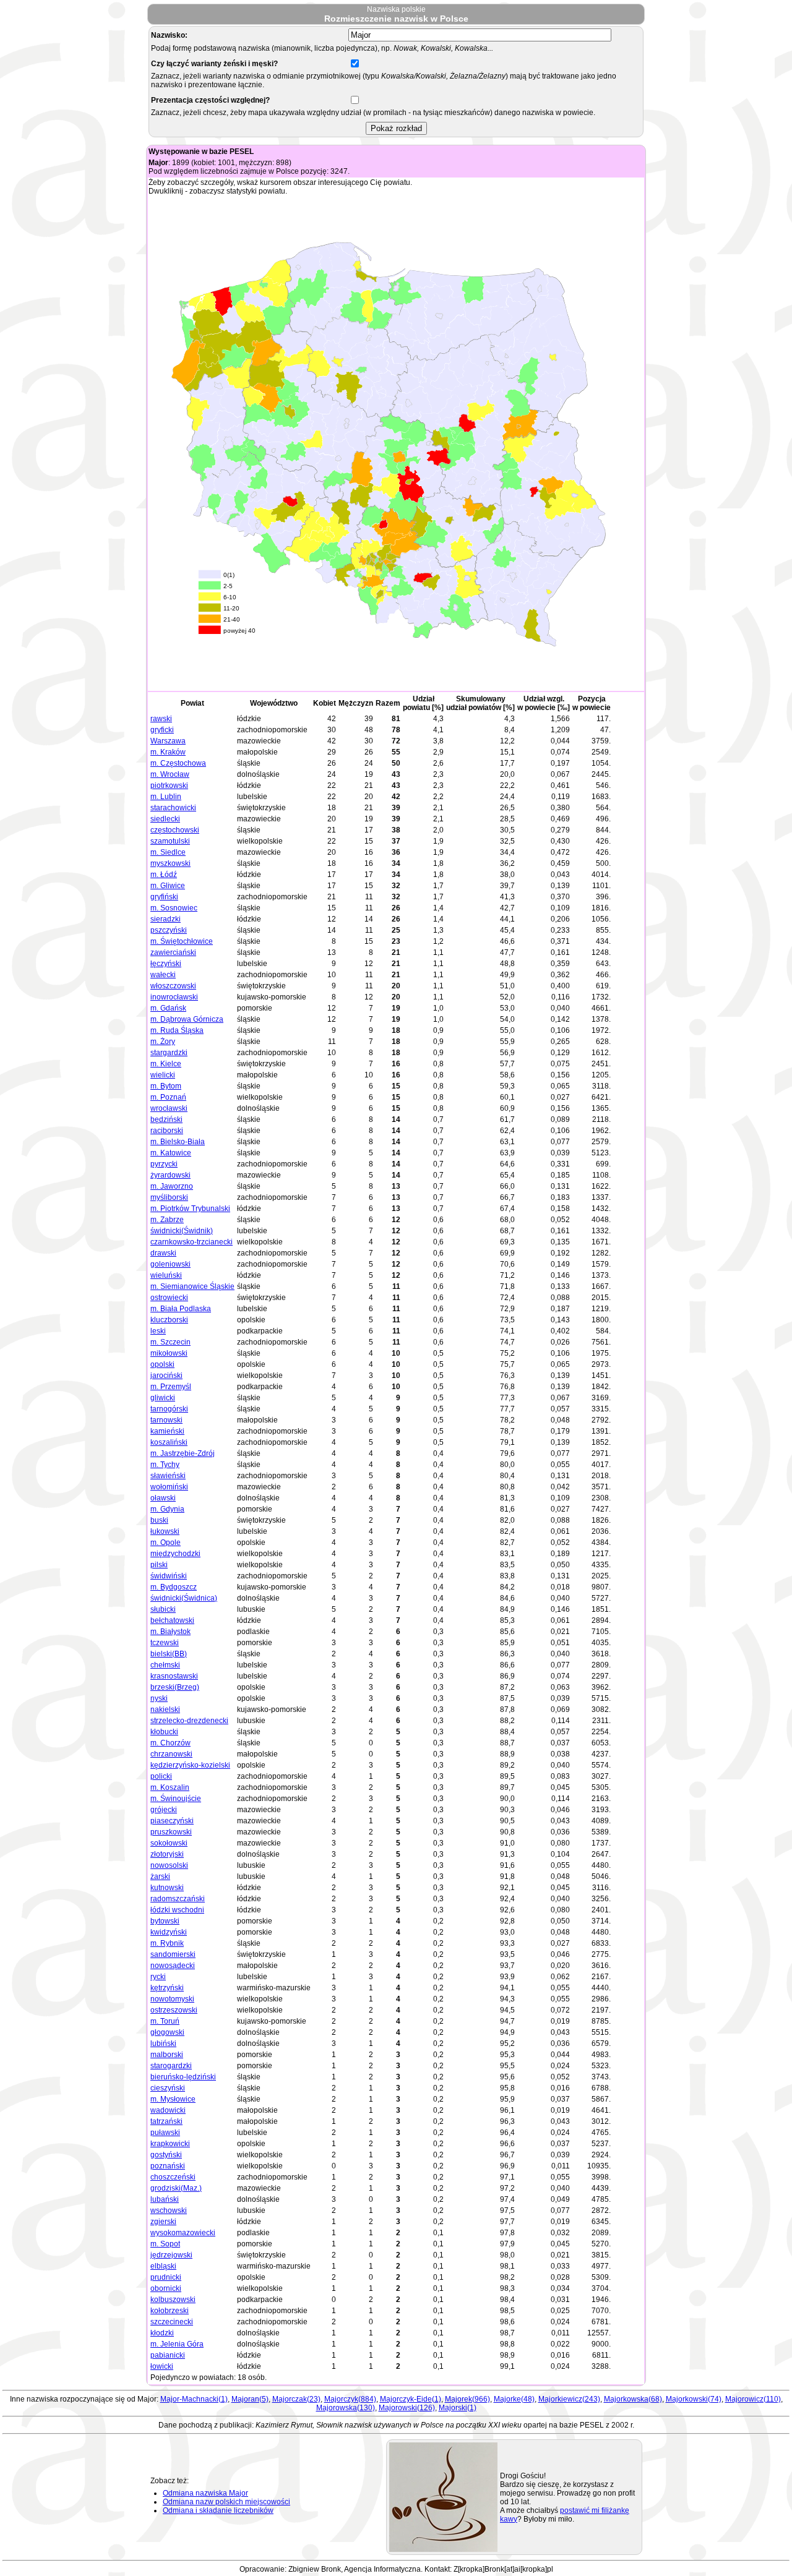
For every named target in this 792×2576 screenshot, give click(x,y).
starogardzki (171, 2066)
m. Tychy (165, 1465)
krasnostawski (174, 1676)
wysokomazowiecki (183, 2233)
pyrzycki (164, 1164)
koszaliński (169, 1442)
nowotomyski (172, 1999)
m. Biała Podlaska (181, 1309)
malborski (167, 2055)
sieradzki (166, 919)
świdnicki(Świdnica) (184, 1598)
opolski (162, 1364)
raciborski (167, 1131)
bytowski (165, 1921)
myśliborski (169, 1197)
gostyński (166, 2155)
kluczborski (169, 1320)
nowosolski (169, 1865)
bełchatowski (172, 1620)
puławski (165, 2133)
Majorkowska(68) (633, 2399)
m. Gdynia (167, 1509)
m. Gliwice (168, 886)
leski (158, 1331)
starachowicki (173, 808)
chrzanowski (171, 1754)
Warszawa (168, 741)
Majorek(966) (467, 2399)
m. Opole (166, 1543)
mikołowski (169, 1353)
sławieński (168, 1476)
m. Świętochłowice (182, 941)
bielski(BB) (169, 1654)
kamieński (167, 1431)
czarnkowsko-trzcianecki (192, 1242)
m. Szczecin (170, 1342)
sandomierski (173, 1954)
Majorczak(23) (296, 2399)
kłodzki (162, 2333)
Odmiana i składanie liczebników (218, 2510)
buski (159, 1520)
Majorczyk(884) (350, 2399)
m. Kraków (168, 752)
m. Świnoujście (176, 1799)
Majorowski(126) (407, 2408)
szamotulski (170, 841)
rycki (158, 1977)
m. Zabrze (167, 1220)
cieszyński (168, 2088)
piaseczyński (172, 1821)
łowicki (162, 2366)
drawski (163, 1253)
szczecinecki (172, 2322)
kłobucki (164, 1732)
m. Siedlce (168, 852)
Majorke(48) (514, 2399)
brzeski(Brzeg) (175, 1687)
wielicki (163, 1075)
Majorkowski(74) (694, 2399)
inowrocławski (174, 997)
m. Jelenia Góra (177, 2344)
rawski (161, 719)
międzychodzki (175, 1554)
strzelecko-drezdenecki (189, 1721)
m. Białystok (170, 1632)
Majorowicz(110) (753, 2399)
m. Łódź (164, 875)
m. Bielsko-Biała (178, 1142)
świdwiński (169, 1576)
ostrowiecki (169, 1298)
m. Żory (163, 1042)
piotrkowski (169, 785)
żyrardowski (170, 1175)
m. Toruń (165, 2021)
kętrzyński (167, 1988)
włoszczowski (173, 986)
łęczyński (166, 964)
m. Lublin (166, 797)
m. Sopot (165, 2244)
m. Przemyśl (171, 1387)
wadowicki (168, 2110)
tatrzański (166, 2121)
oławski (163, 1498)
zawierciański (173, 952)
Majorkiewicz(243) (569, 2399)
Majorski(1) (458, 2408)
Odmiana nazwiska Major (205, 2493)
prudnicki (166, 2277)
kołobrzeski (170, 2311)
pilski (159, 1565)
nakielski (165, 1709)
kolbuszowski (173, 2300)
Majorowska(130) (346, 2408)
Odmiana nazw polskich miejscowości (226, 2502)
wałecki (163, 975)
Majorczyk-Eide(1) (411, 2399)
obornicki (166, 2288)
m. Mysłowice (173, 2099)
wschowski (169, 2210)
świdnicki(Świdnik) (182, 1231)
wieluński (166, 1275)
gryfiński (164, 897)
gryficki (162, 730)
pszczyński (169, 930)
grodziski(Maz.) (176, 2188)
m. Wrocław (170, 774)
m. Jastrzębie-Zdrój (183, 1453)
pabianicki (168, 2355)
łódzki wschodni (177, 1910)
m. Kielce (166, 1064)
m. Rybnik (167, 1943)
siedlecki (165, 819)
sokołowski (169, 1843)
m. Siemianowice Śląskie (192, 1286)
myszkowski (170, 863)
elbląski (163, 2266)
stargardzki (169, 1053)
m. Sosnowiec (174, 908)
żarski (160, 1876)
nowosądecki (173, 1966)
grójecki (164, 1810)
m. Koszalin (170, 1787)
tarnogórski (169, 1409)
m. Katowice (171, 1153)
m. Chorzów (170, 1743)
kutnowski (167, 1888)
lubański (165, 2199)
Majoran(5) (250, 2399)
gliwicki (163, 1398)
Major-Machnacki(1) (194, 2399)
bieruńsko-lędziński (183, 2077)
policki (161, 1776)
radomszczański (178, 1899)
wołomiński (169, 1487)
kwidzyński (169, 1932)
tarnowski (166, 1420)
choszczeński (173, 2177)
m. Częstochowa (178, 763)
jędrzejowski (171, 2255)
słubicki (163, 1609)
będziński (166, 1119)
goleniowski (170, 1264)
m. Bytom (166, 1086)
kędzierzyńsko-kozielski (190, 1765)
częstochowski (175, 830)
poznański (168, 2166)
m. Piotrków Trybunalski (190, 1209)
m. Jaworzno (172, 1186)
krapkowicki (170, 2144)
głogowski (167, 2032)
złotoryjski (167, 1854)
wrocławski (169, 1108)
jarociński (166, 1376)
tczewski (165, 1643)
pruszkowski (171, 1832)
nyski (159, 1698)
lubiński (163, 2043)
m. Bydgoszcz (174, 1587)
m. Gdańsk (168, 1008)
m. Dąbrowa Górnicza (187, 1019)
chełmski (165, 1665)
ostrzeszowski (174, 2010)
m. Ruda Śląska (177, 1030)
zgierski (163, 2222)
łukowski (165, 1531)
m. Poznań (168, 1097)
